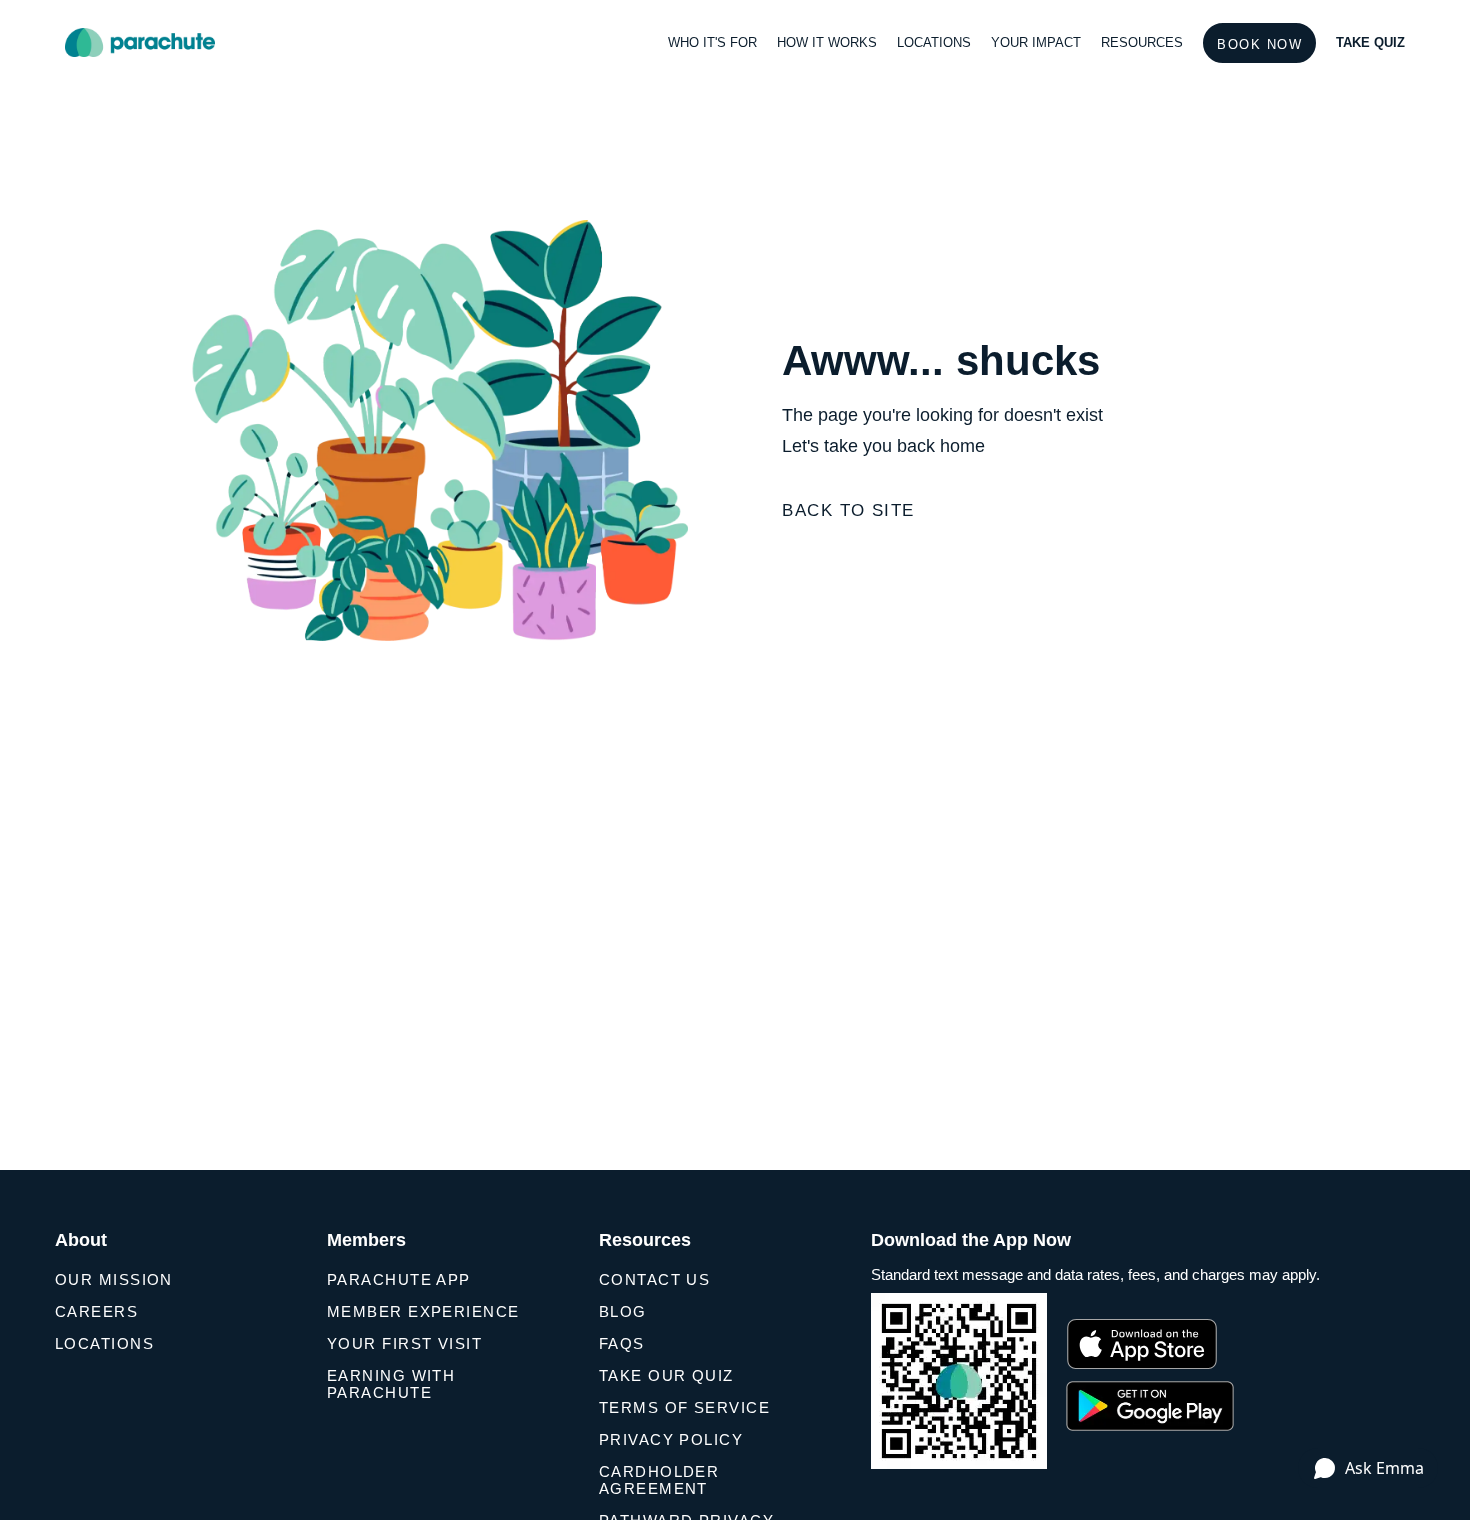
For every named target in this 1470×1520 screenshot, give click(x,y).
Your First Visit (404, 1343)
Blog (623, 1311)
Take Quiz (1370, 42)
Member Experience (423, 1311)
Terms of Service (684, 1407)
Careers (96, 1311)
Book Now (1259, 44)
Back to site (848, 511)
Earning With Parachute (391, 1384)
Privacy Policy (671, 1439)
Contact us (654, 1279)
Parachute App (399, 1279)
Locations (104, 1343)
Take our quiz (666, 1375)
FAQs (622, 1343)
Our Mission (114, 1279)
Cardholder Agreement (659, 1480)
